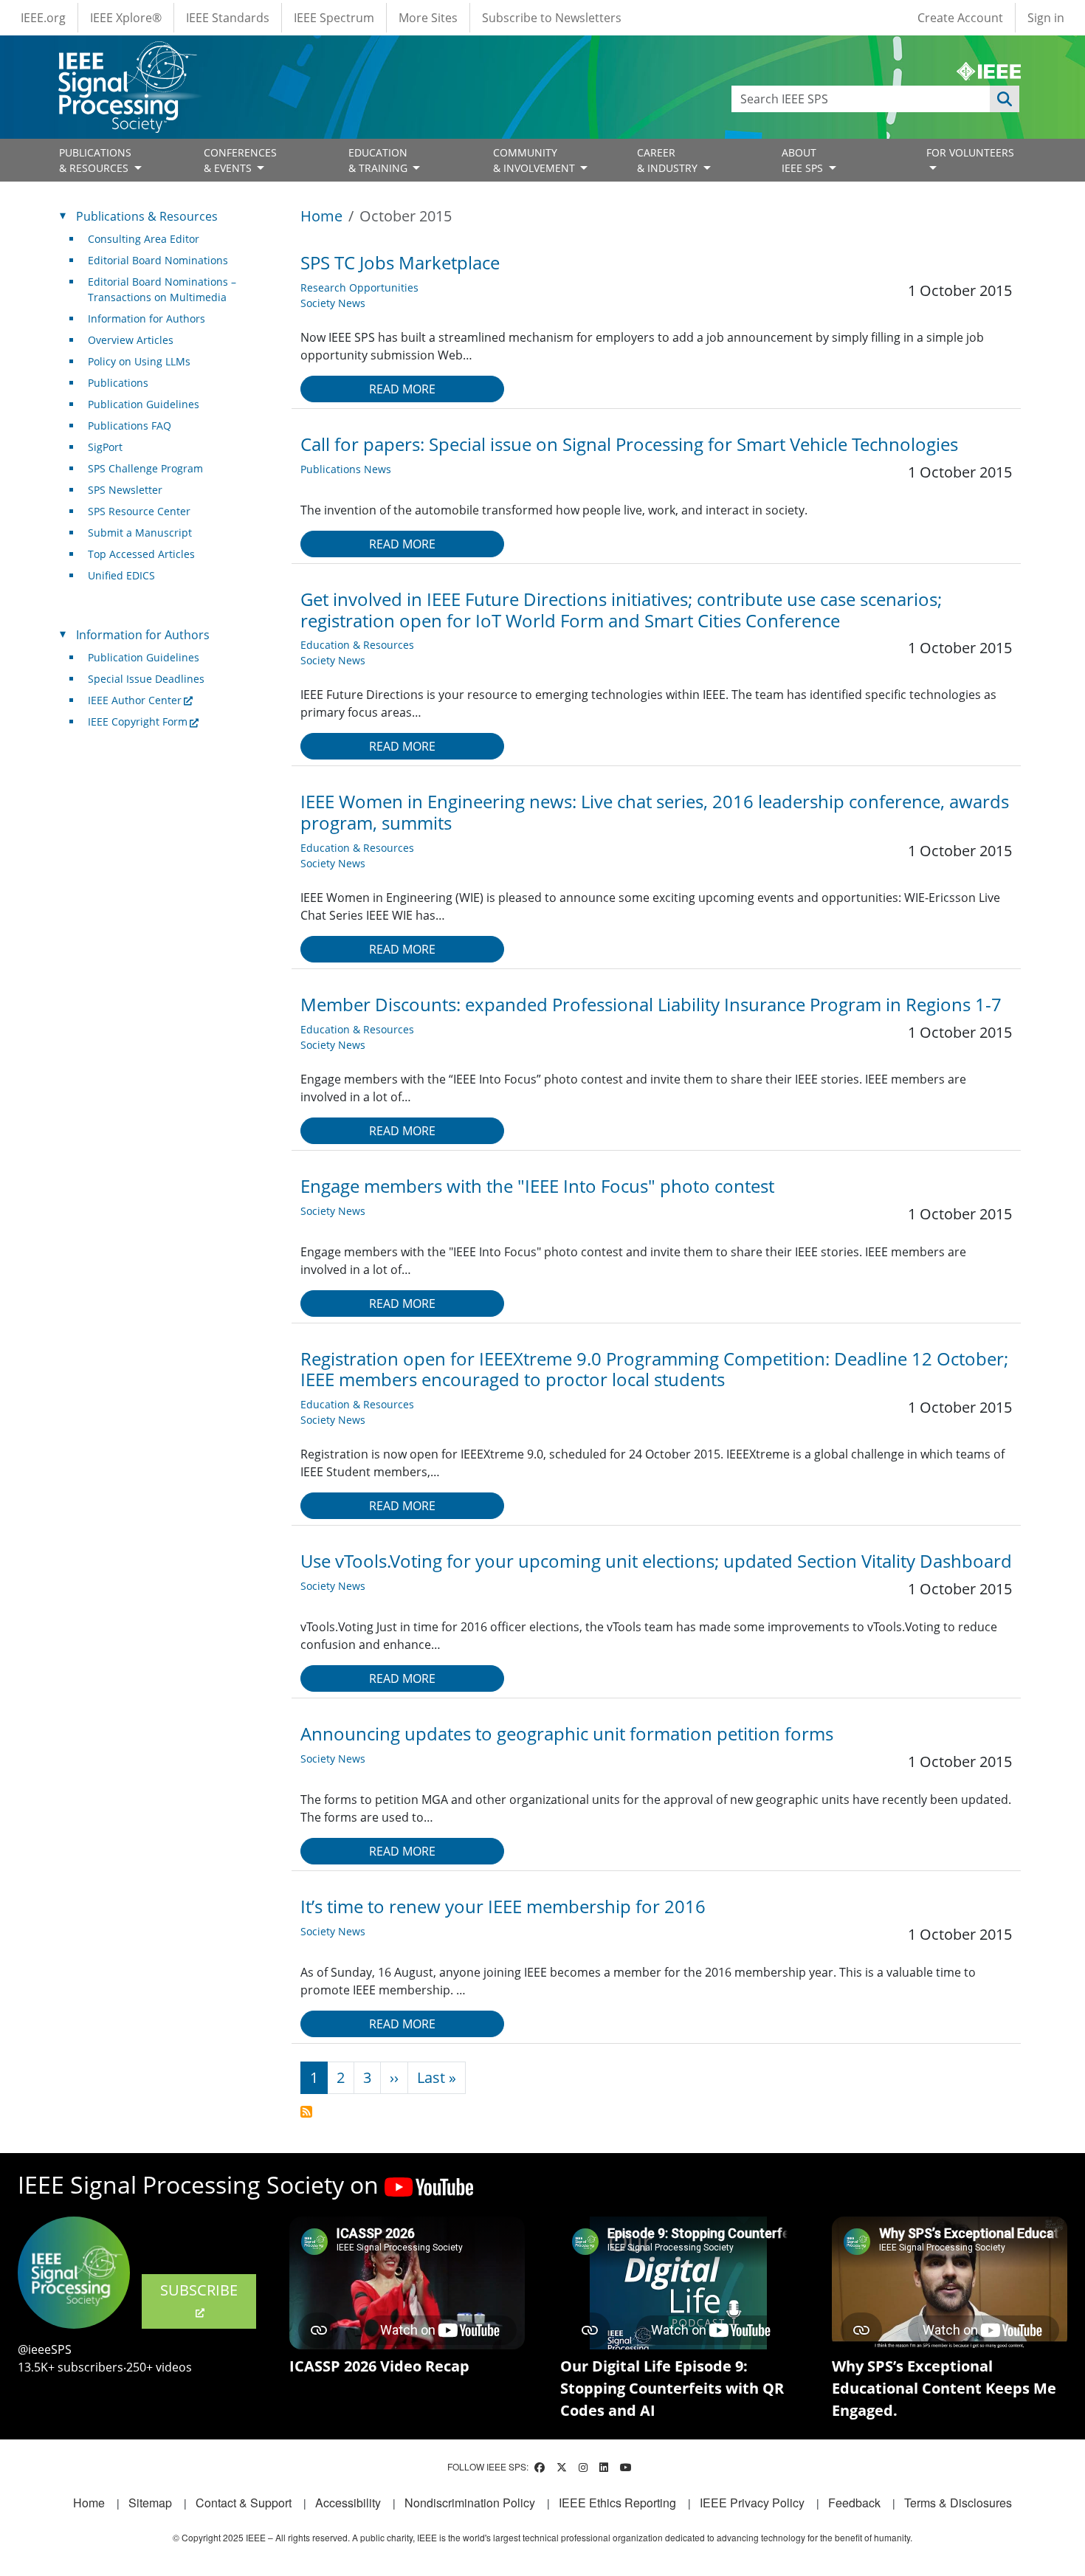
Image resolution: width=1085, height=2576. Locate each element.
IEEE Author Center (135, 700)
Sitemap (150, 2503)
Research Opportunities (359, 287)
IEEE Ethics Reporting (617, 2503)
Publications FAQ (130, 426)
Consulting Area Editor (144, 239)
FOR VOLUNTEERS (970, 152)
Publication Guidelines (144, 404)
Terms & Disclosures (958, 2503)
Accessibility (348, 2503)
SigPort (105, 447)
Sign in (1046, 18)
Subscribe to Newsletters (552, 18)
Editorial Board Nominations (158, 260)
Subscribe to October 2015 (306, 2112)
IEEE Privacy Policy (752, 2503)
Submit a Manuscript (140, 533)
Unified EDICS (121, 575)
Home (321, 216)
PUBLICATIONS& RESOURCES (95, 160)
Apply (1005, 99)
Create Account (960, 18)
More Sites (428, 18)
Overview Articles (131, 340)
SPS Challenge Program (145, 468)
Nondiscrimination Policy (470, 2503)
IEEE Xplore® (126, 18)
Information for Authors (147, 318)
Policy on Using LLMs (139, 361)
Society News (333, 303)
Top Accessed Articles (141, 554)
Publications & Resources (147, 216)
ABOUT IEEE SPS (804, 160)
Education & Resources (357, 645)
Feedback (854, 2503)
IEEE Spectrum (334, 18)
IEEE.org (43, 18)
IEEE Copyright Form (138, 722)
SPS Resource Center (139, 511)
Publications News (346, 469)
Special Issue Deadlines (146, 679)
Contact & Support (244, 2503)
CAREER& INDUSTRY (669, 160)
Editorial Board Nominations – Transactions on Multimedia (162, 289)
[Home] (127, 55)
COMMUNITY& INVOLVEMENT (535, 160)
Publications (118, 383)
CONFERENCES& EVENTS (240, 160)
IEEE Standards (228, 18)
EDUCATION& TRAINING (379, 160)
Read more (402, 389)
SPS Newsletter (125, 490)
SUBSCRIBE (199, 2290)
